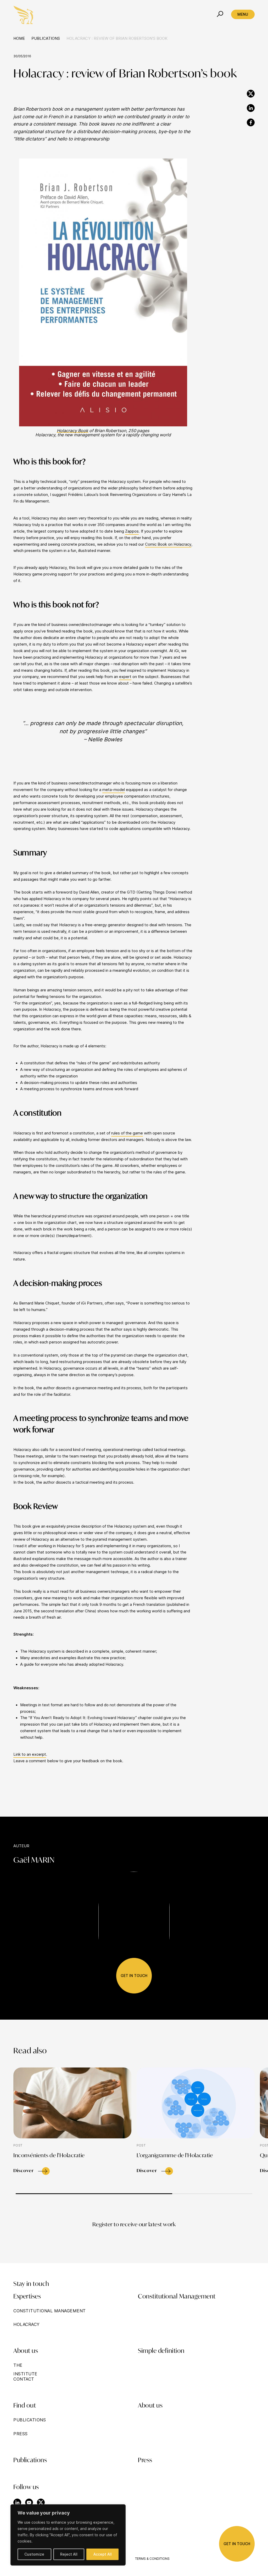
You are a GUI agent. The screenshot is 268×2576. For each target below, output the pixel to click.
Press (145, 2461)
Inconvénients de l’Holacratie (49, 2156)
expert (125, 677)
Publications (46, 38)
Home (19, 38)
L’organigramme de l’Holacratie (175, 2156)
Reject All (69, 2554)
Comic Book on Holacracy (168, 544)
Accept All (103, 2554)
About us (150, 2406)
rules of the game (127, 1133)
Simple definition (161, 2351)
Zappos (132, 531)
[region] (68, 2535)
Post (18, 2145)
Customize (34, 2554)
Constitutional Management (177, 2297)
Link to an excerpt (30, 1754)
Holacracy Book (72, 431)
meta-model (114, 790)
